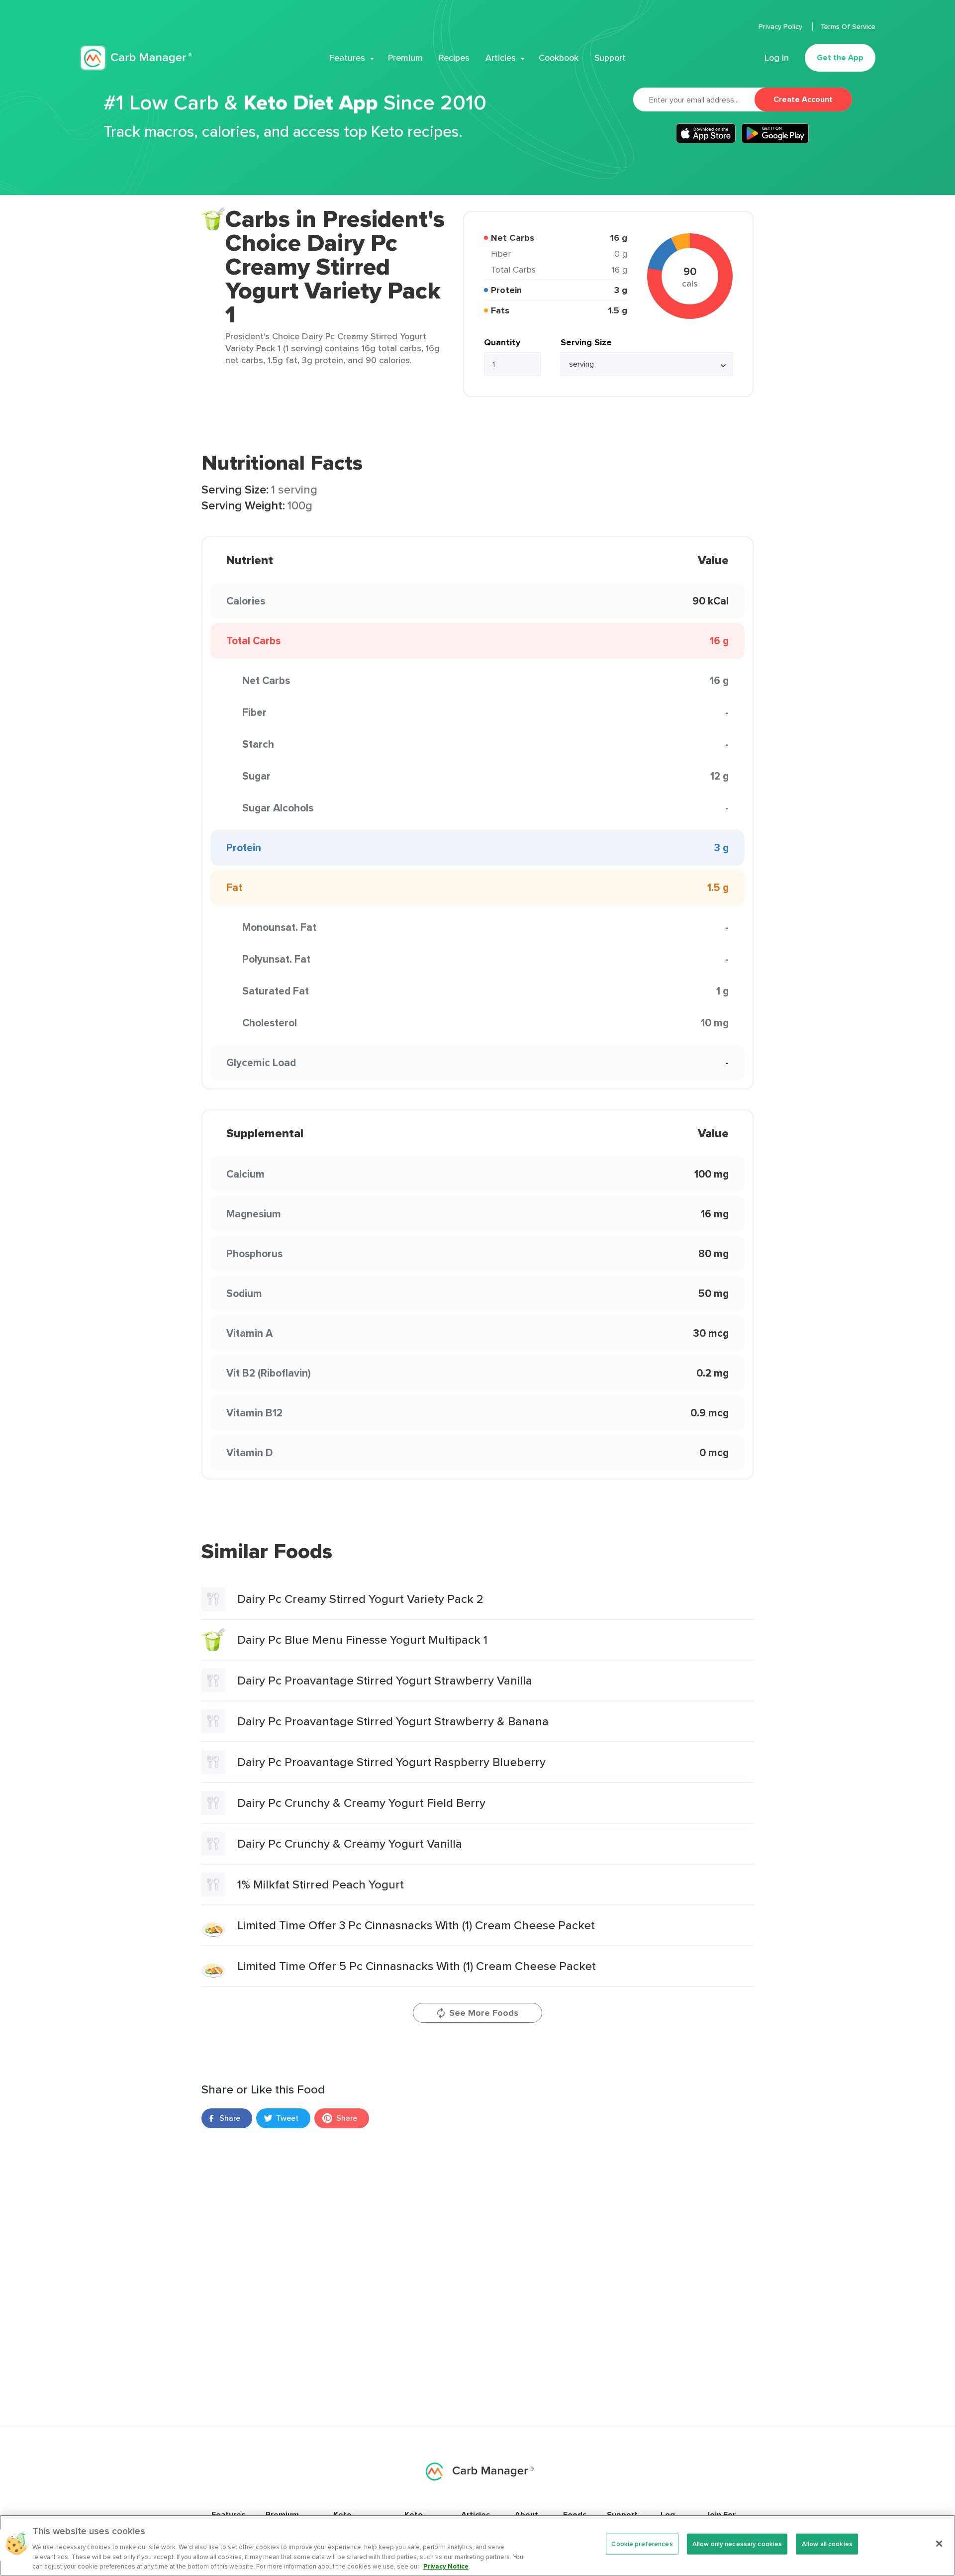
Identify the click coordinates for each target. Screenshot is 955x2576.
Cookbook (559, 58)
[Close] (939, 2544)
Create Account (803, 99)
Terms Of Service (848, 26)
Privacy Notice (446, 2566)
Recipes (454, 58)
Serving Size (586, 342)
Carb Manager (136, 58)
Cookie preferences (642, 2544)
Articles (501, 58)
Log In (777, 58)
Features (347, 58)
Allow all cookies (827, 2544)
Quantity (502, 342)
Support (610, 58)
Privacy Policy (781, 26)
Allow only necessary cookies (737, 2544)
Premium (405, 58)
